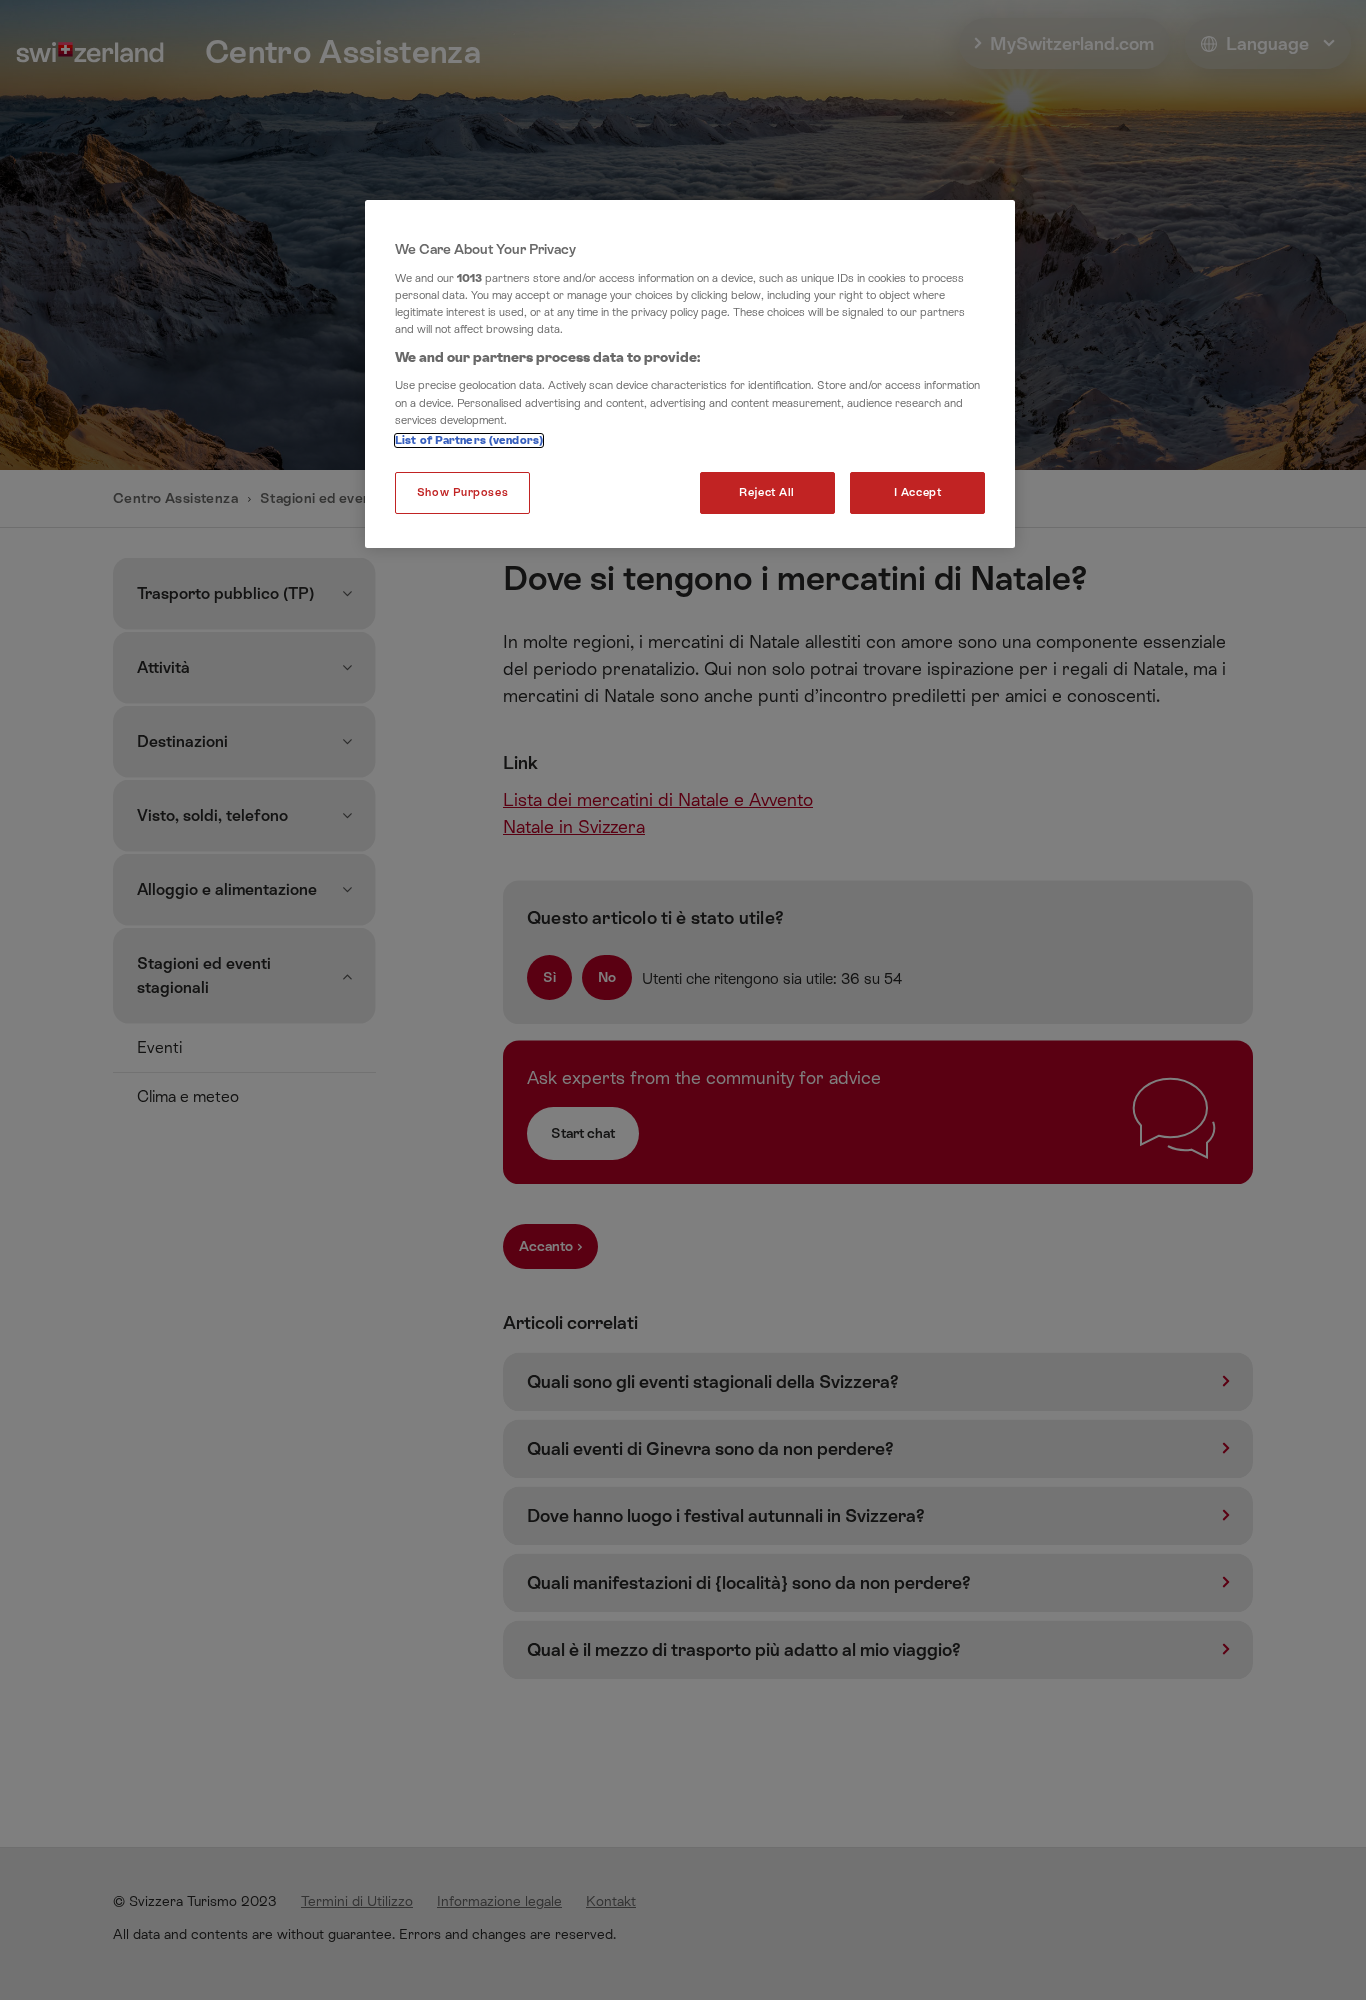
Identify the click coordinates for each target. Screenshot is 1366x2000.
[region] (690, 374)
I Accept (918, 492)
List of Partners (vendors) (469, 440)
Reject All (767, 492)
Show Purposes (462, 492)
